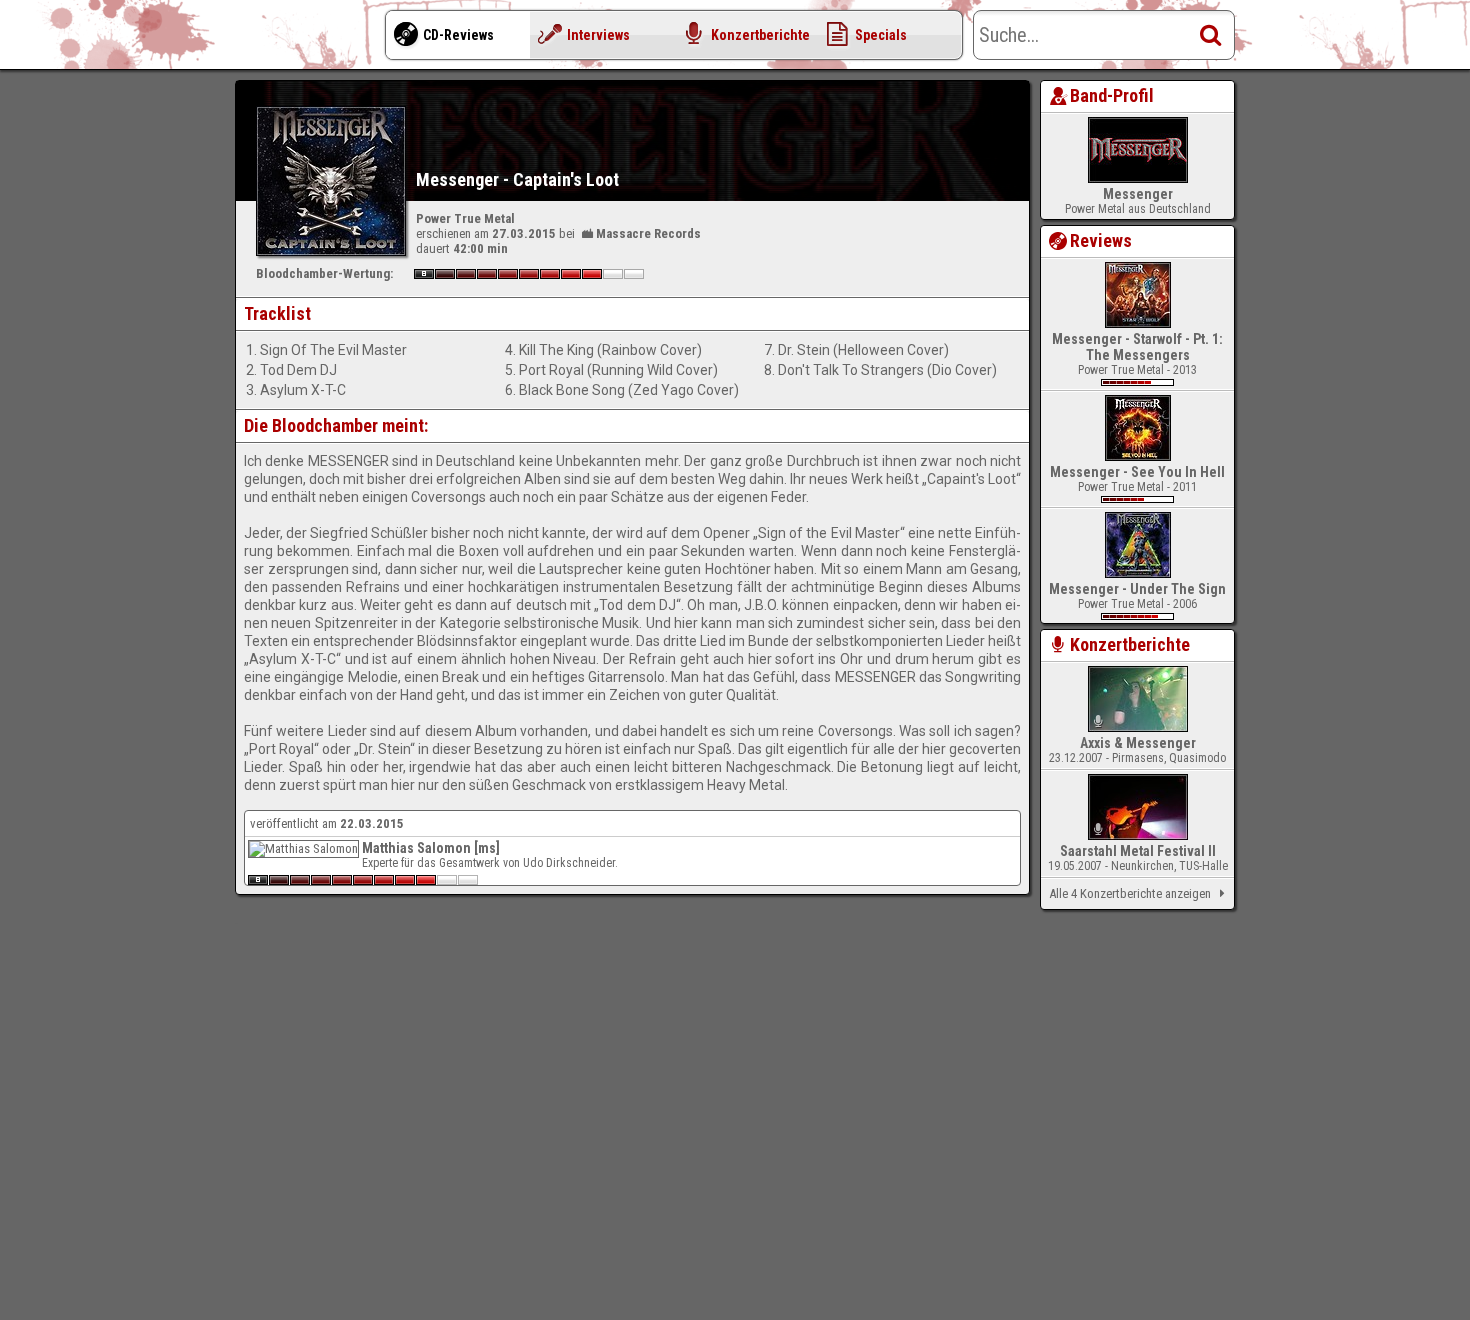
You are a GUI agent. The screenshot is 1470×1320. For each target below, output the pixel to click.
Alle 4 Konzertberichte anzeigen (1130, 893)
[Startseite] (315, 40)
